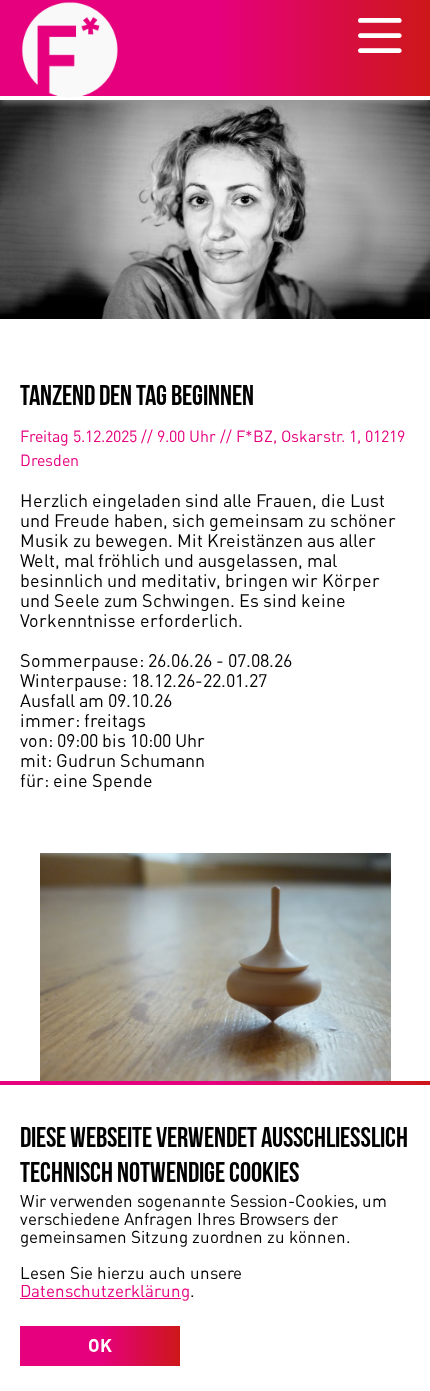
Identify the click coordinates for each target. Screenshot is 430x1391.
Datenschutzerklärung (105, 1290)
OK (100, 1345)
